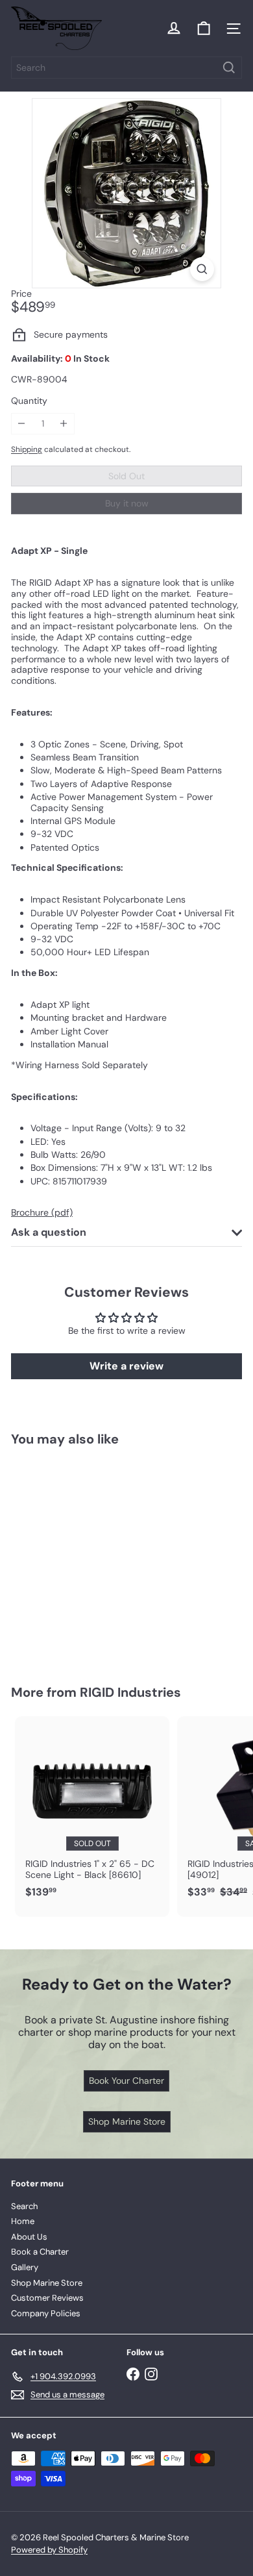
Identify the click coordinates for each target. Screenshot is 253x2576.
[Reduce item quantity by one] (22, 424)
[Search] (229, 68)
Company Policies (46, 2313)
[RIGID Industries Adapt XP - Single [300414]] (92, 1558)
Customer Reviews (47, 2298)
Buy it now (127, 503)
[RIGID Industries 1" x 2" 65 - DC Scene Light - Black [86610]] (92, 1811)
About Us (29, 2237)
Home (23, 2221)
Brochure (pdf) (42, 1212)
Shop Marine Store (47, 2283)
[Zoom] (202, 269)
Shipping (27, 449)
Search (24, 2206)
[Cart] (204, 29)
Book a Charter (40, 2252)
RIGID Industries (130, 1692)
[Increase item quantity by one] (64, 424)
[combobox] (126, 68)
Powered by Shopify (49, 2550)
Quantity (29, 401)
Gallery (25, 2267)
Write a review (126, 1366)
